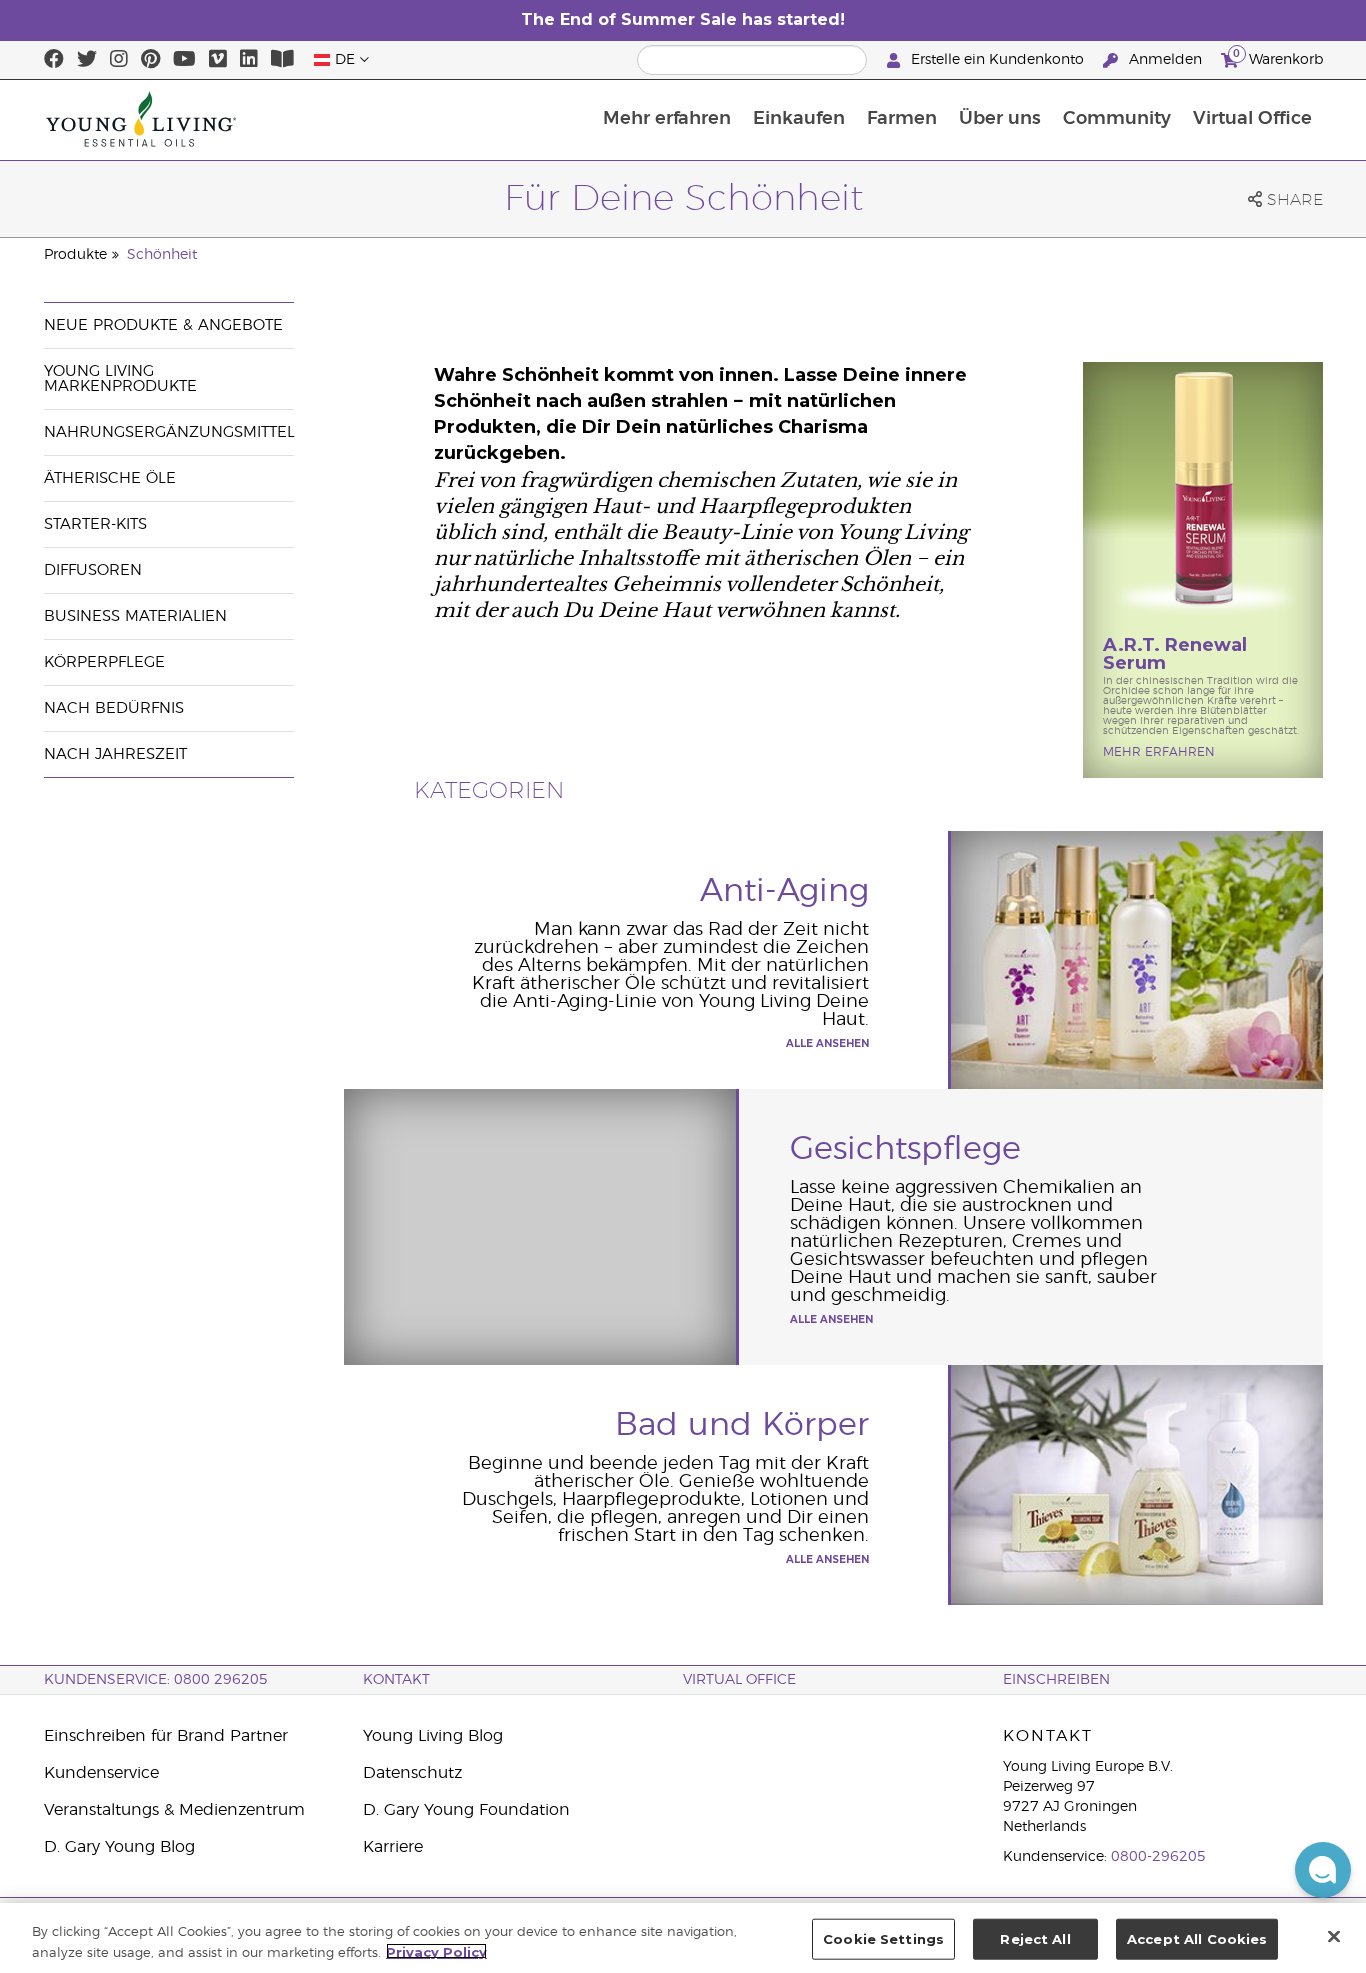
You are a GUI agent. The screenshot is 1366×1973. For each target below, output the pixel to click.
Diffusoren (93, 570)
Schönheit (162, 255)
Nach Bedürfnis (114, 708)
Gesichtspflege (905, 1149)
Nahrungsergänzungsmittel (169, 432)
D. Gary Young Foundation (466, 1810)
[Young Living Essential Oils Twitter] (87, 60)
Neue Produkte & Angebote (163, 325)
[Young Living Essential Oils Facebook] (54, 60)
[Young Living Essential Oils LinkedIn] (249, 60)
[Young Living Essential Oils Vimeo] (218, 60)
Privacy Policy (436, 1951)
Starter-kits (95, 524)
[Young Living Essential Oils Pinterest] (150, 60)
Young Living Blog (433, 1736)
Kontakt (396, 1680)
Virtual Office (1252, 119)
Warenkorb (1278, 57)
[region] (683, 1938)
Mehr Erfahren (1159, 752)
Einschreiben (1056, 1680)
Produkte (75, 255)
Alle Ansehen (827, 1043)
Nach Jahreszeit (115, 754)
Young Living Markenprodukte (120, 379)
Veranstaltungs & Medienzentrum (174, 1810)
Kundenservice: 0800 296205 (156, 1680)
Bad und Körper (742, 1425)
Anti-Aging (784, 891)
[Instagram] (119, 60)
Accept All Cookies (1197, 1939)
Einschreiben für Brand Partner (166, 1736)
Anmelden (1165, 60)
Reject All (1035, 1939)
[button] (1323, 1870)
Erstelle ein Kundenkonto (997, 60)
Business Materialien (135, 616)
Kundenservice (101, 1773)
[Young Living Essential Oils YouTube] (184, 60)
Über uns (1000, 119)
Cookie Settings (883, 1939)
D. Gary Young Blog (119, 1847)
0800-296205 (1158, 1857)
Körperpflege (104, 662)
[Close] (1334, 1936)
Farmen (902, 119)
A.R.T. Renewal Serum (1175, 654)
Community (1117, 119)
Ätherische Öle (110, 478)
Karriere (393, 1847)
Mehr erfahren (667, 119)
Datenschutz (412, 1773)
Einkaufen (799, 119)
